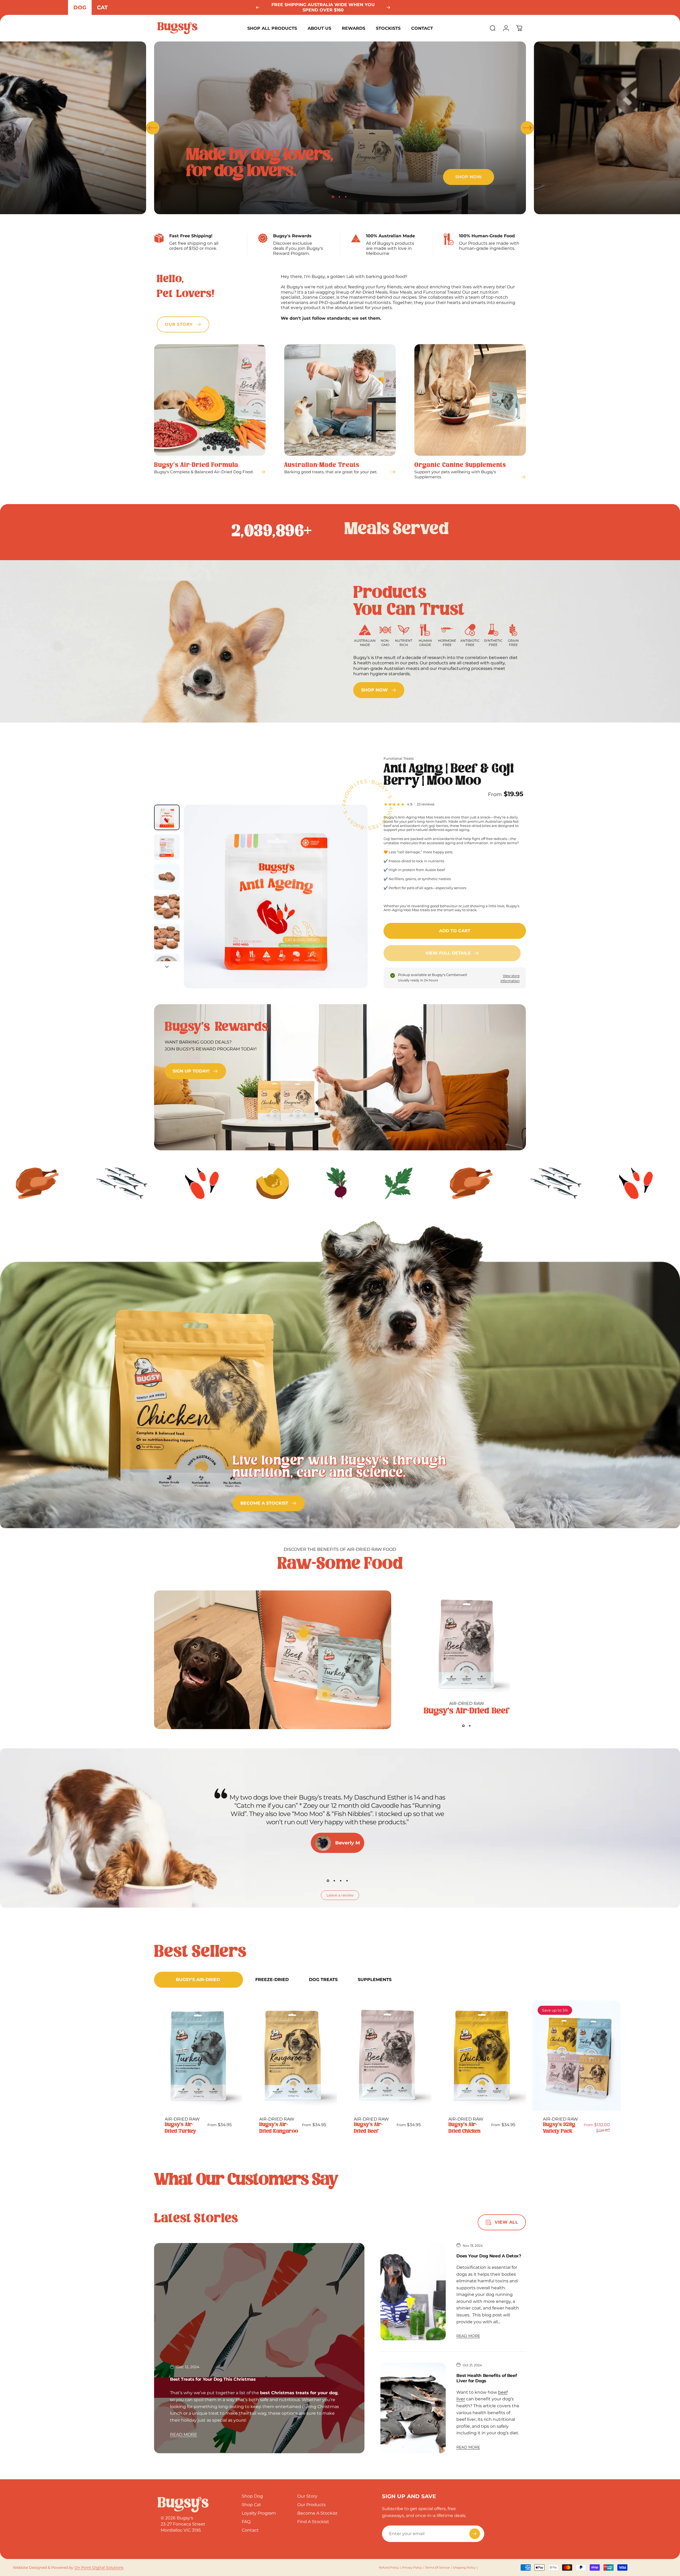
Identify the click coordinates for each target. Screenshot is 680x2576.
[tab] (199, 1980)
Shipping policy (464, 2567)
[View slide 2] (470, 1726)
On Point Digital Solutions (99, 2567)
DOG (80, 7)
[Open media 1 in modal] (276, 897)
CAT (102, 7)
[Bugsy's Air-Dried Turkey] (198, 2056)
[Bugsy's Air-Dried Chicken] (482, 2056)
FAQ (246, 2522)
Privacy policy (412, 2567)
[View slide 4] (347, 1881)
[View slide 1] (464, 1726)
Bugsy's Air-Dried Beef (467, 1711)
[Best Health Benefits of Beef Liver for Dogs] (413, 2408)
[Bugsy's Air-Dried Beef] (467, 1645)
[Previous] (258, 7)
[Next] (388, 7)
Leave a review (340, 1895)
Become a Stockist (317, 2513)
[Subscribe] (475, 2534)
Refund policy (389, 2567)
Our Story (307, 2496)
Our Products (311, 2505)
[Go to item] (167, 817)
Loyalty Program (259, 2513)
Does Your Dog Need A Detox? (489, 2256)
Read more (184, 2434)
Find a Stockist (313, 2522)
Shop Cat (251, 2505)
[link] (379, 690)
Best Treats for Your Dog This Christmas (213, 2379)
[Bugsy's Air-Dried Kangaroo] (293, 2056)
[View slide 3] (341, 1881)
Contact (250, 2530)
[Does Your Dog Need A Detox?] (413, 2292)
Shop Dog (252, 2496)
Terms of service (437, 2567)
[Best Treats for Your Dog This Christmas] (259, 2348)
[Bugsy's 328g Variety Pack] (576, 2056)
